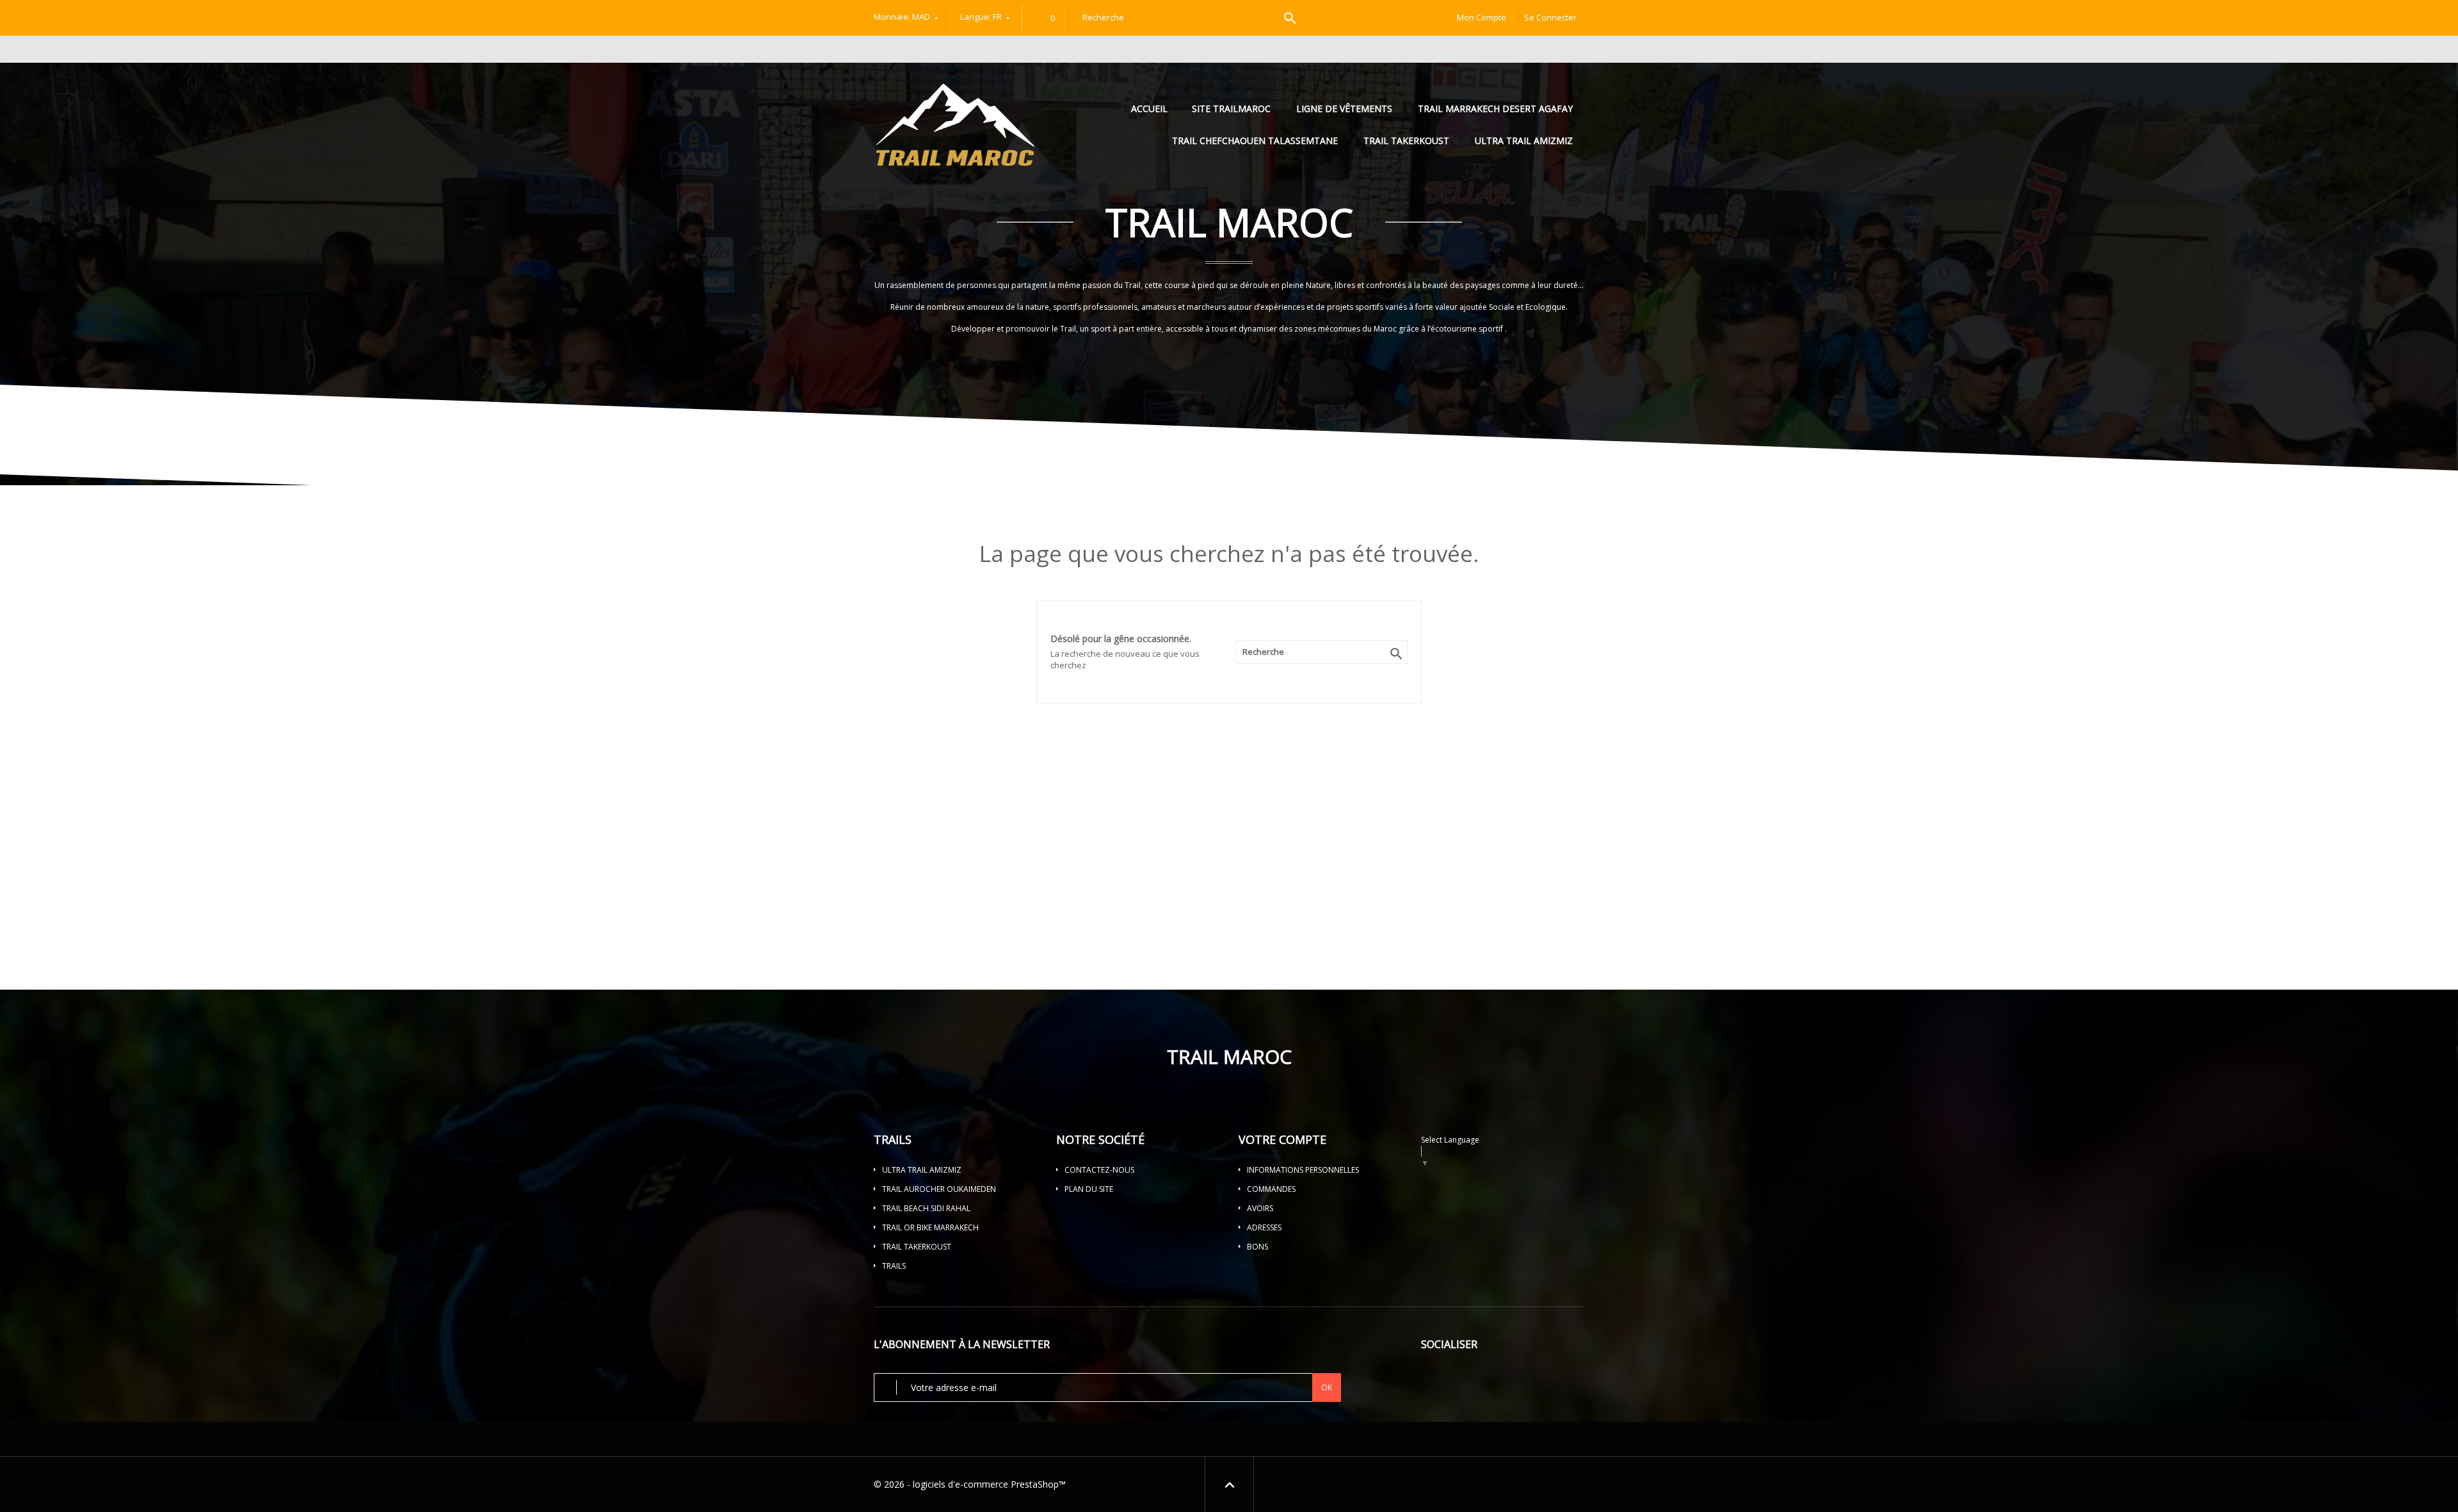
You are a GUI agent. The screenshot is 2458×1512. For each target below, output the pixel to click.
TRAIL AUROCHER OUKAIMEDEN (939, 1189)
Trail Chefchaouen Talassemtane (1255, 141)
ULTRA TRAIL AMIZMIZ (1524, 141)
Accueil (1151, 109)
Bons (1257, 1247)
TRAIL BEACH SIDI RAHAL (926, 1208)
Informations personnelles (1303, 1170)
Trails (894, 1266)
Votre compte (1282, 1139)
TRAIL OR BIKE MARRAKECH (930, 1227)
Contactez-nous (1099, 1170)
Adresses (1264, 1227)
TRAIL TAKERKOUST (1406, 141)
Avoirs (1260, 1208)
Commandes (1271, 1189)
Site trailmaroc (1231, 109)
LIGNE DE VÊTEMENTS (1344, 109)
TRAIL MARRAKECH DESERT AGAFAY (1495, 109)
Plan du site (1089, 1189)
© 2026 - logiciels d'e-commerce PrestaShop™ (970, 1484)
